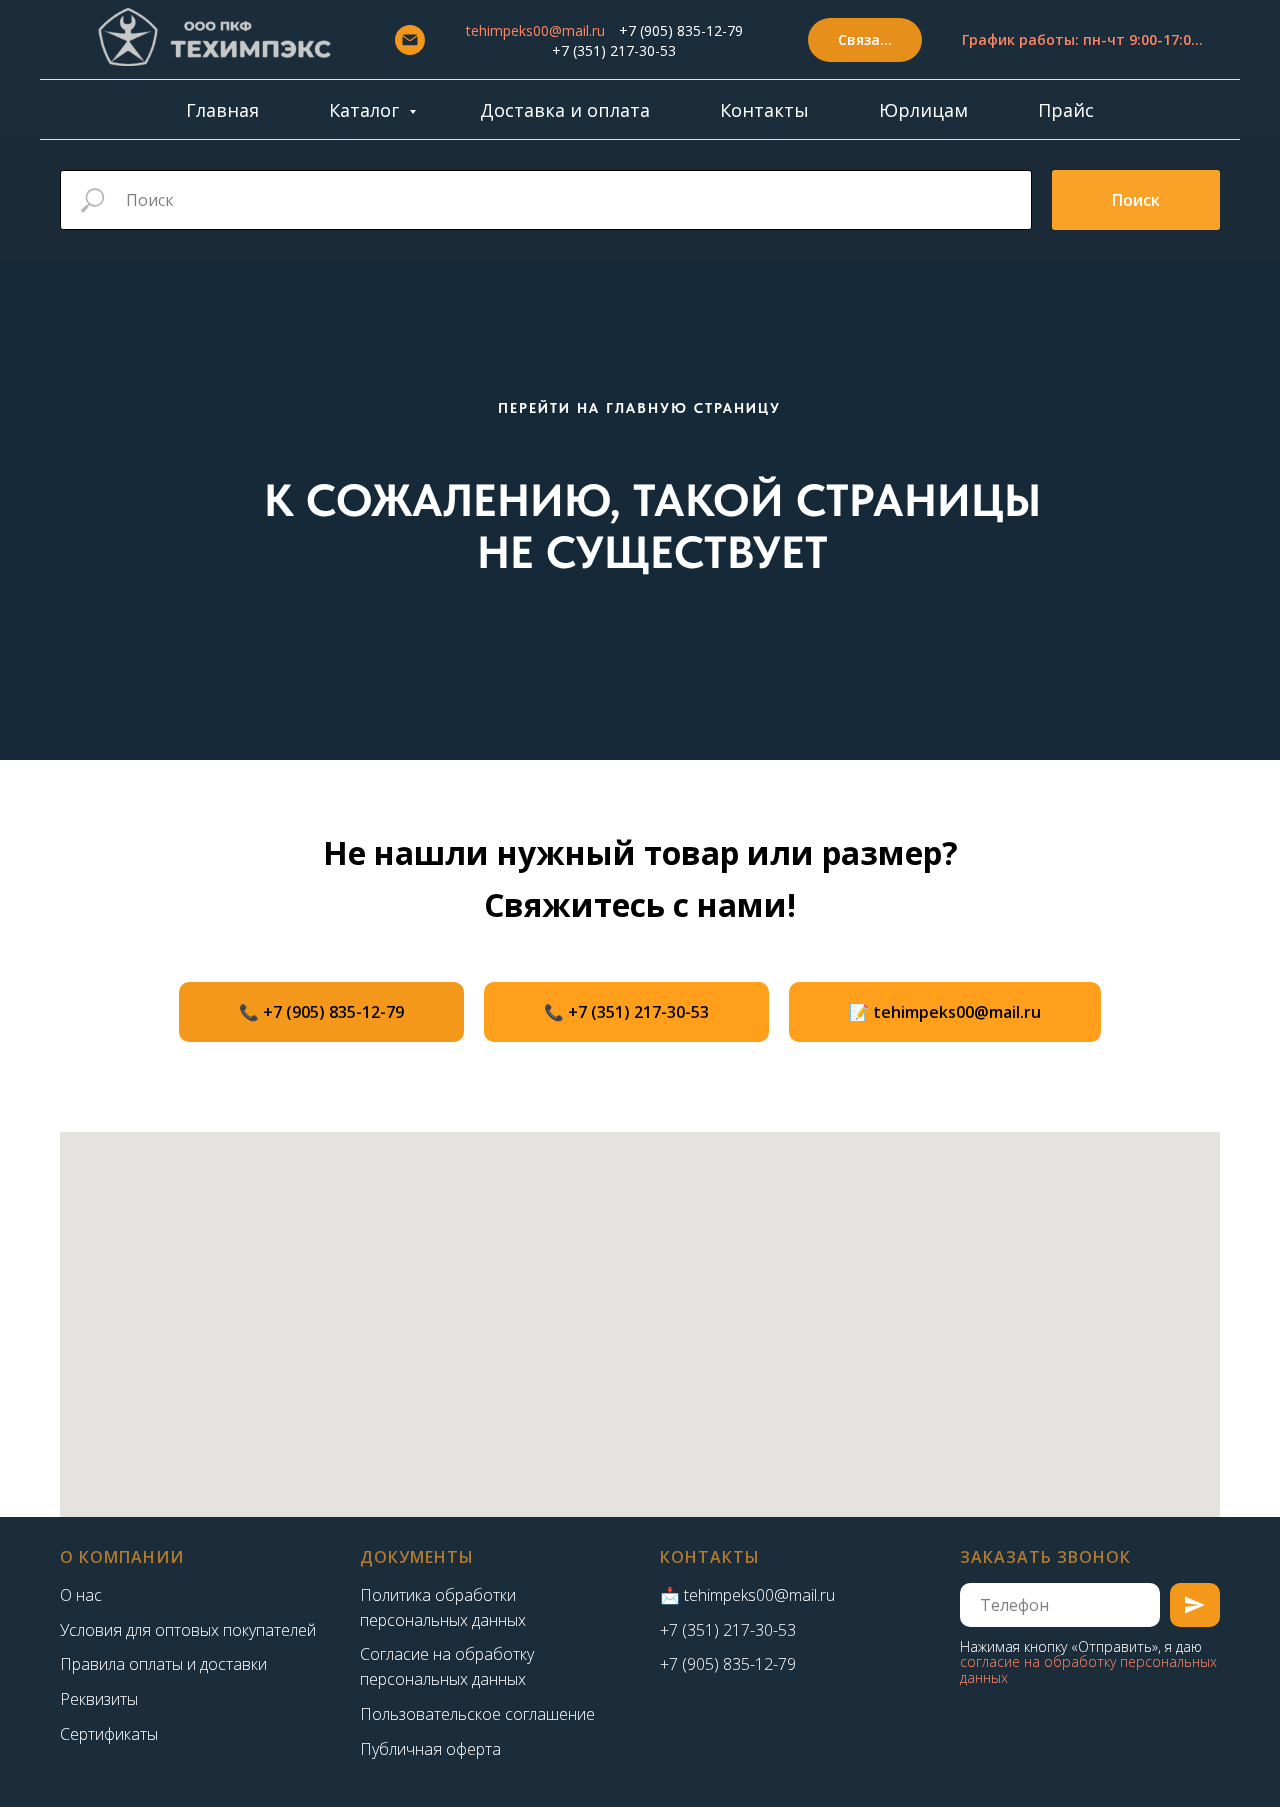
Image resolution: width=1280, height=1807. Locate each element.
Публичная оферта (430, 1749)
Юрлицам (923, 110)
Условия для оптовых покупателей (188, 1630)
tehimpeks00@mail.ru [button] (535, 30)
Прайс (1066, 110)
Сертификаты (109, 1734)
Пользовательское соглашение (477, 1714)
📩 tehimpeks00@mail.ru (747, 1595)
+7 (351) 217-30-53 (614, 50)
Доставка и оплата (565, 110)
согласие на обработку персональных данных (1088, 1669)
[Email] (410, 40)
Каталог (366, 110)
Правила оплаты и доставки (163, 1664)
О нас (81, 1595)
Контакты (764, 110)
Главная (222, 110)
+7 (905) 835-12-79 (681, 30)
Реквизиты (99, 1699)
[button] (865, 40)
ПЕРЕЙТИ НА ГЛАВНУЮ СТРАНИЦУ (639, 408)
